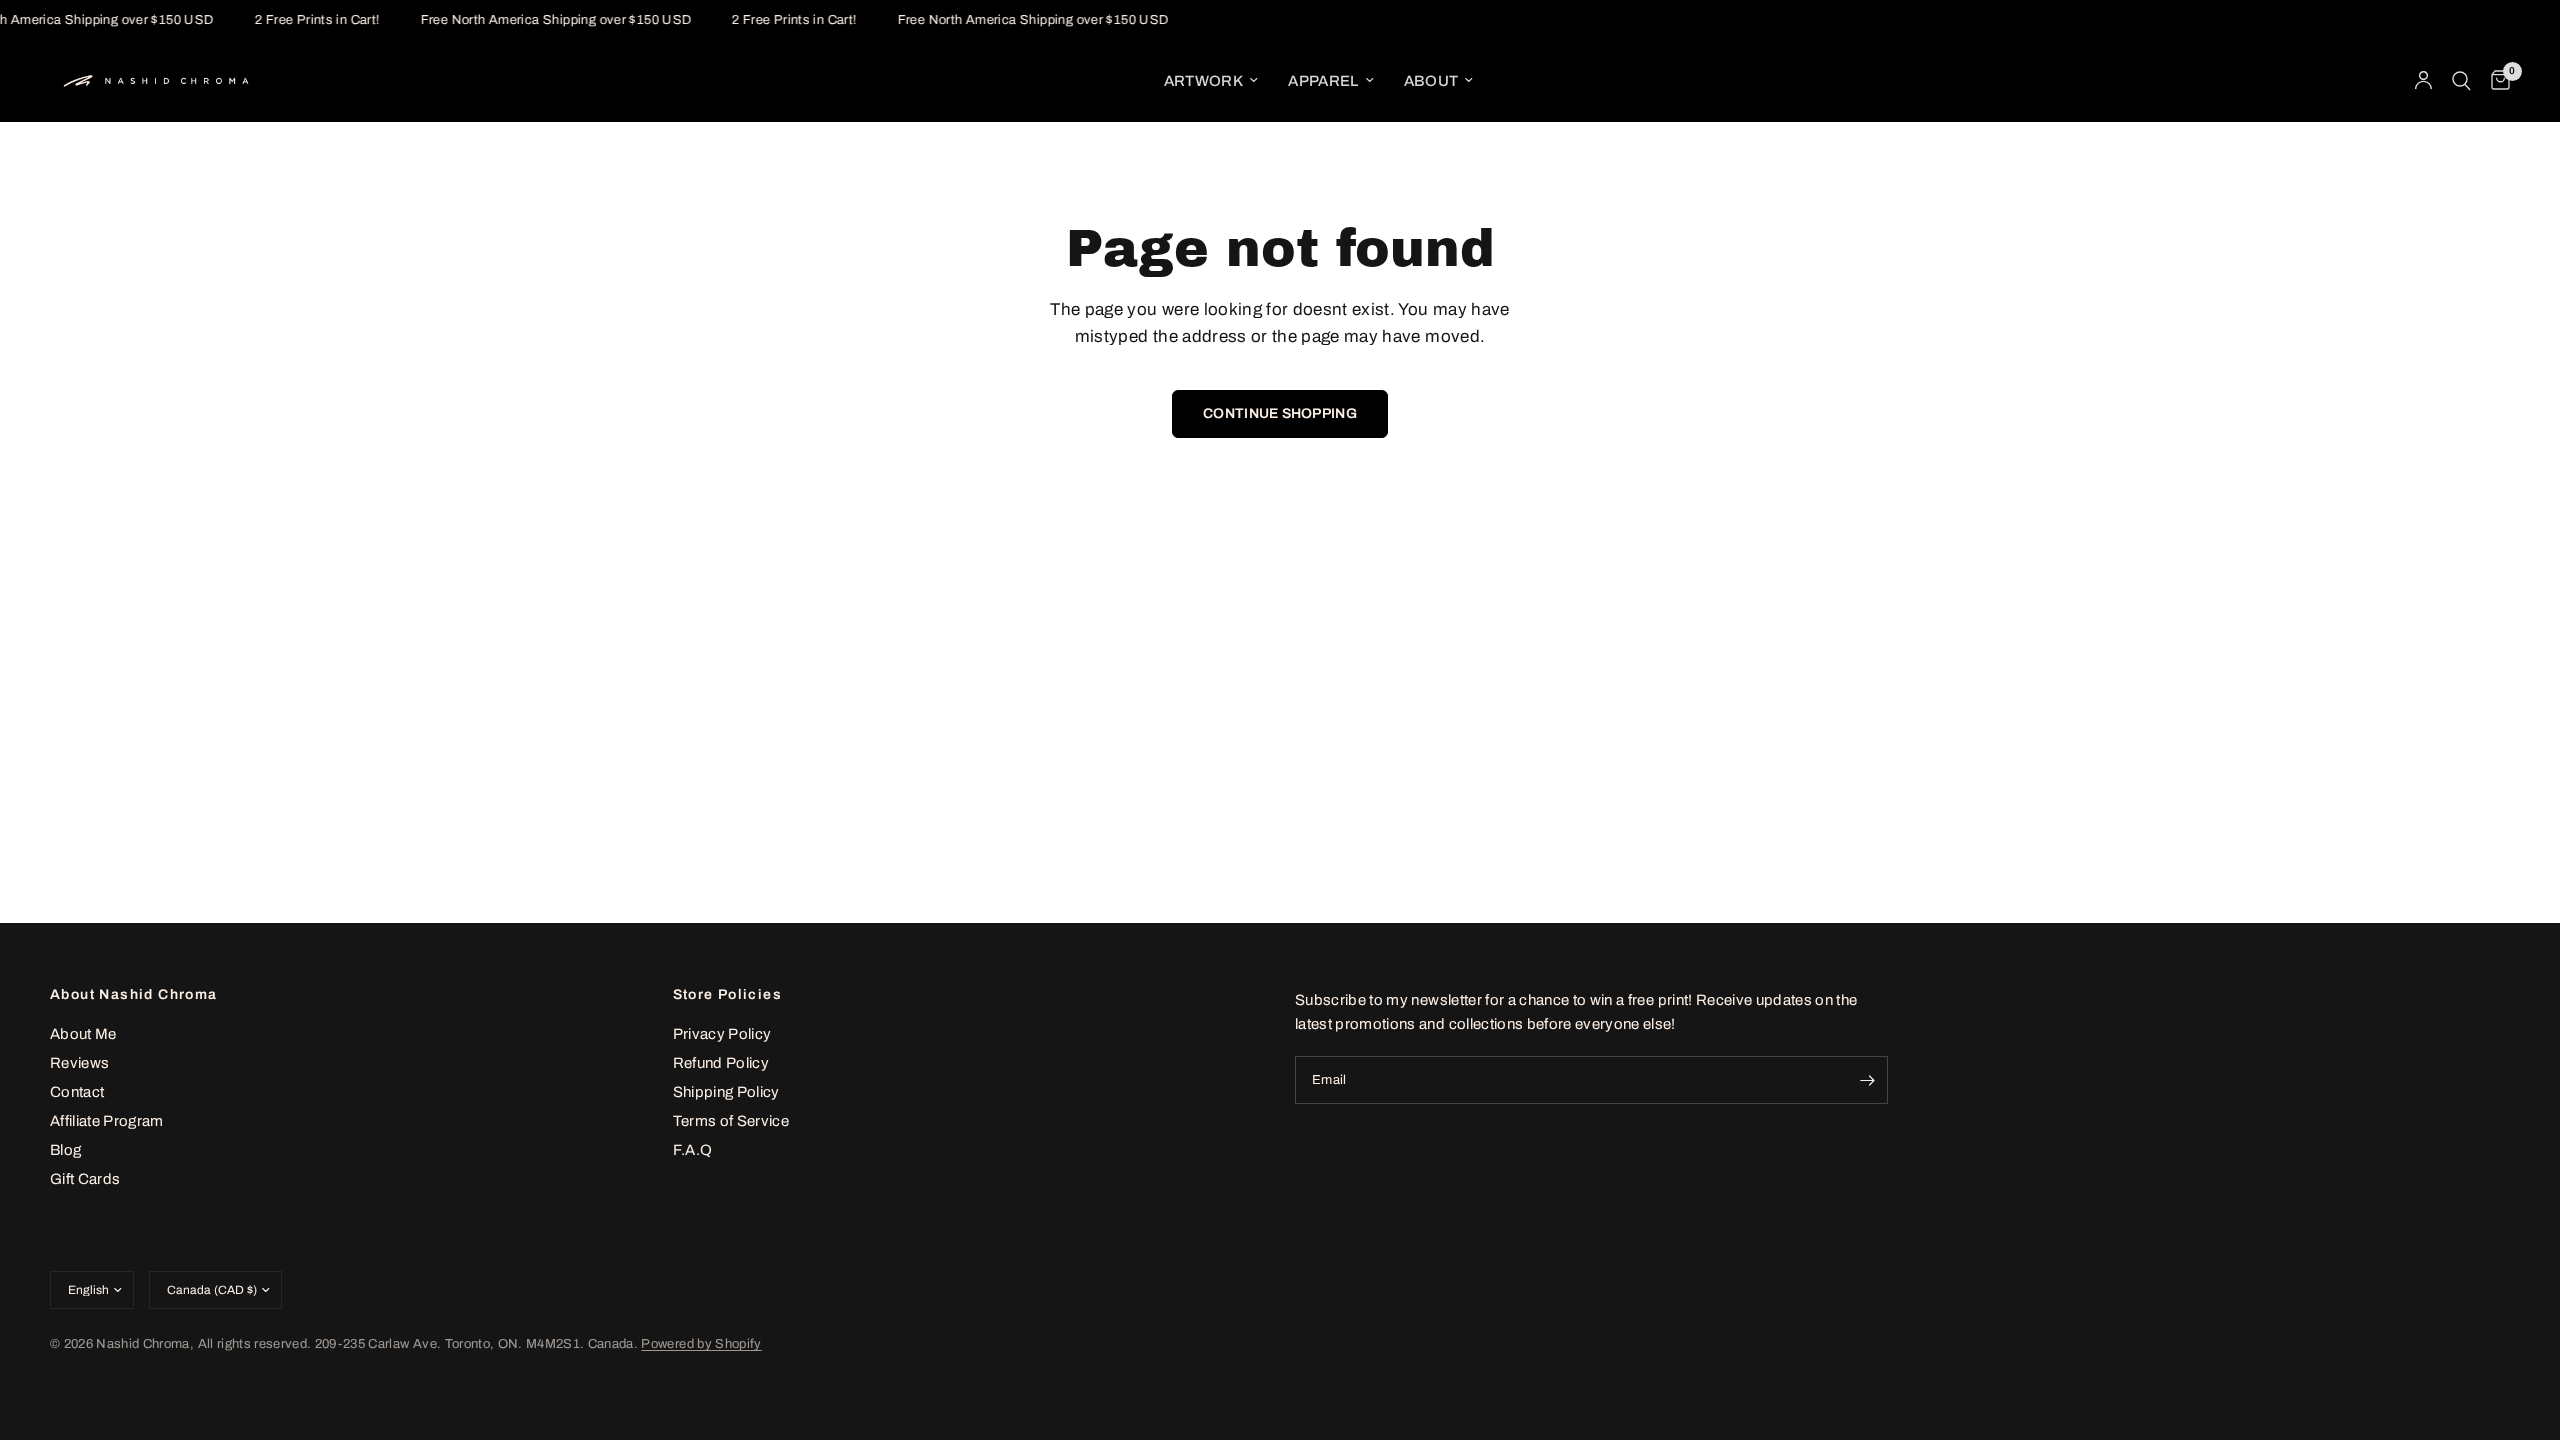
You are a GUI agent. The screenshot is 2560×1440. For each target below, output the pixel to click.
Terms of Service (731, 1121)
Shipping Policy (726, 1092)
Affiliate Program (107, 1121)
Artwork (1203, 81)
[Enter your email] (1868, 1080)
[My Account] (2423, 81)
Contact (77, 1092)
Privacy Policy (722, 1034)
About (1431, 81)
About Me (83, 1034)
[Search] (2461, 81)
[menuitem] (1211, 81)
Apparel (1323, 81)
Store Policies (728, 995)
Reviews (79, 1063)
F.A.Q (693, 1150)
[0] (2495, 81)
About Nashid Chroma (134, 995)
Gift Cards (85, 1179)
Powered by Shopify (701, 1344)
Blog (65, 1150)
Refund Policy (721, 1063)
